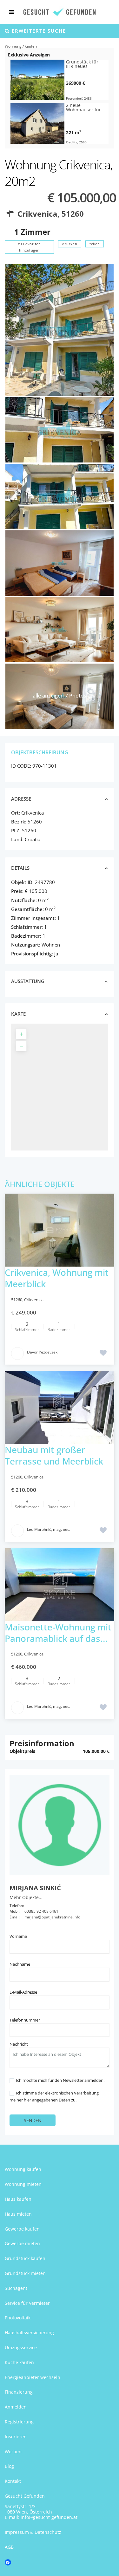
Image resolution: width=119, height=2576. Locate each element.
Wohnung (13, 46)
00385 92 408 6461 (41, 1911)
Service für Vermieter (27, 2303)
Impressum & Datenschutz (33, 2532)
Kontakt (13, 2481)
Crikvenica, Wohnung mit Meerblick (57, 1278)
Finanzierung (19, 2392)
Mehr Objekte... (26, 1897)
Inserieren (16, 2437)
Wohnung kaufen (23, 2169)
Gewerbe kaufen (22, 2229)
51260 (73, 214)
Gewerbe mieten (22, 2243)
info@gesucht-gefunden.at (49, 2517)
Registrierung (19, 2422)
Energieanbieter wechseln (33, 2377)
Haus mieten (18, 2214)
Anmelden (16, 2407)
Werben (13, 2451)
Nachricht (19, 2044)
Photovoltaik (18, 2318)
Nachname (20, 1964)
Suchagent (16, 2288)
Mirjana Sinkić (35, 1888)
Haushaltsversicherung (29, 2333)
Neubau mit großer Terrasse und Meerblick (54, 1455)
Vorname (18, 1936)
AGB (9, 2547)
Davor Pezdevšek (42, 1352)
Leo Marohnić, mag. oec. (49, 1529)
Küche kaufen (19, 2362)
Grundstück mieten (25, 2273)
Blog (9, 2466)
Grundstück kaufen (25, 2258)
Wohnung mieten (23, 2184)
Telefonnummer (25, 2020)
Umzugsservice (21, 2347)
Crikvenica (37, 214)
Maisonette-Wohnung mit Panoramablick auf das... (58, 1633)
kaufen (31, 46)
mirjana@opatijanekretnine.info (52, 1917)
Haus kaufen (18, 2199)
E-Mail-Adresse (23, 1992)
